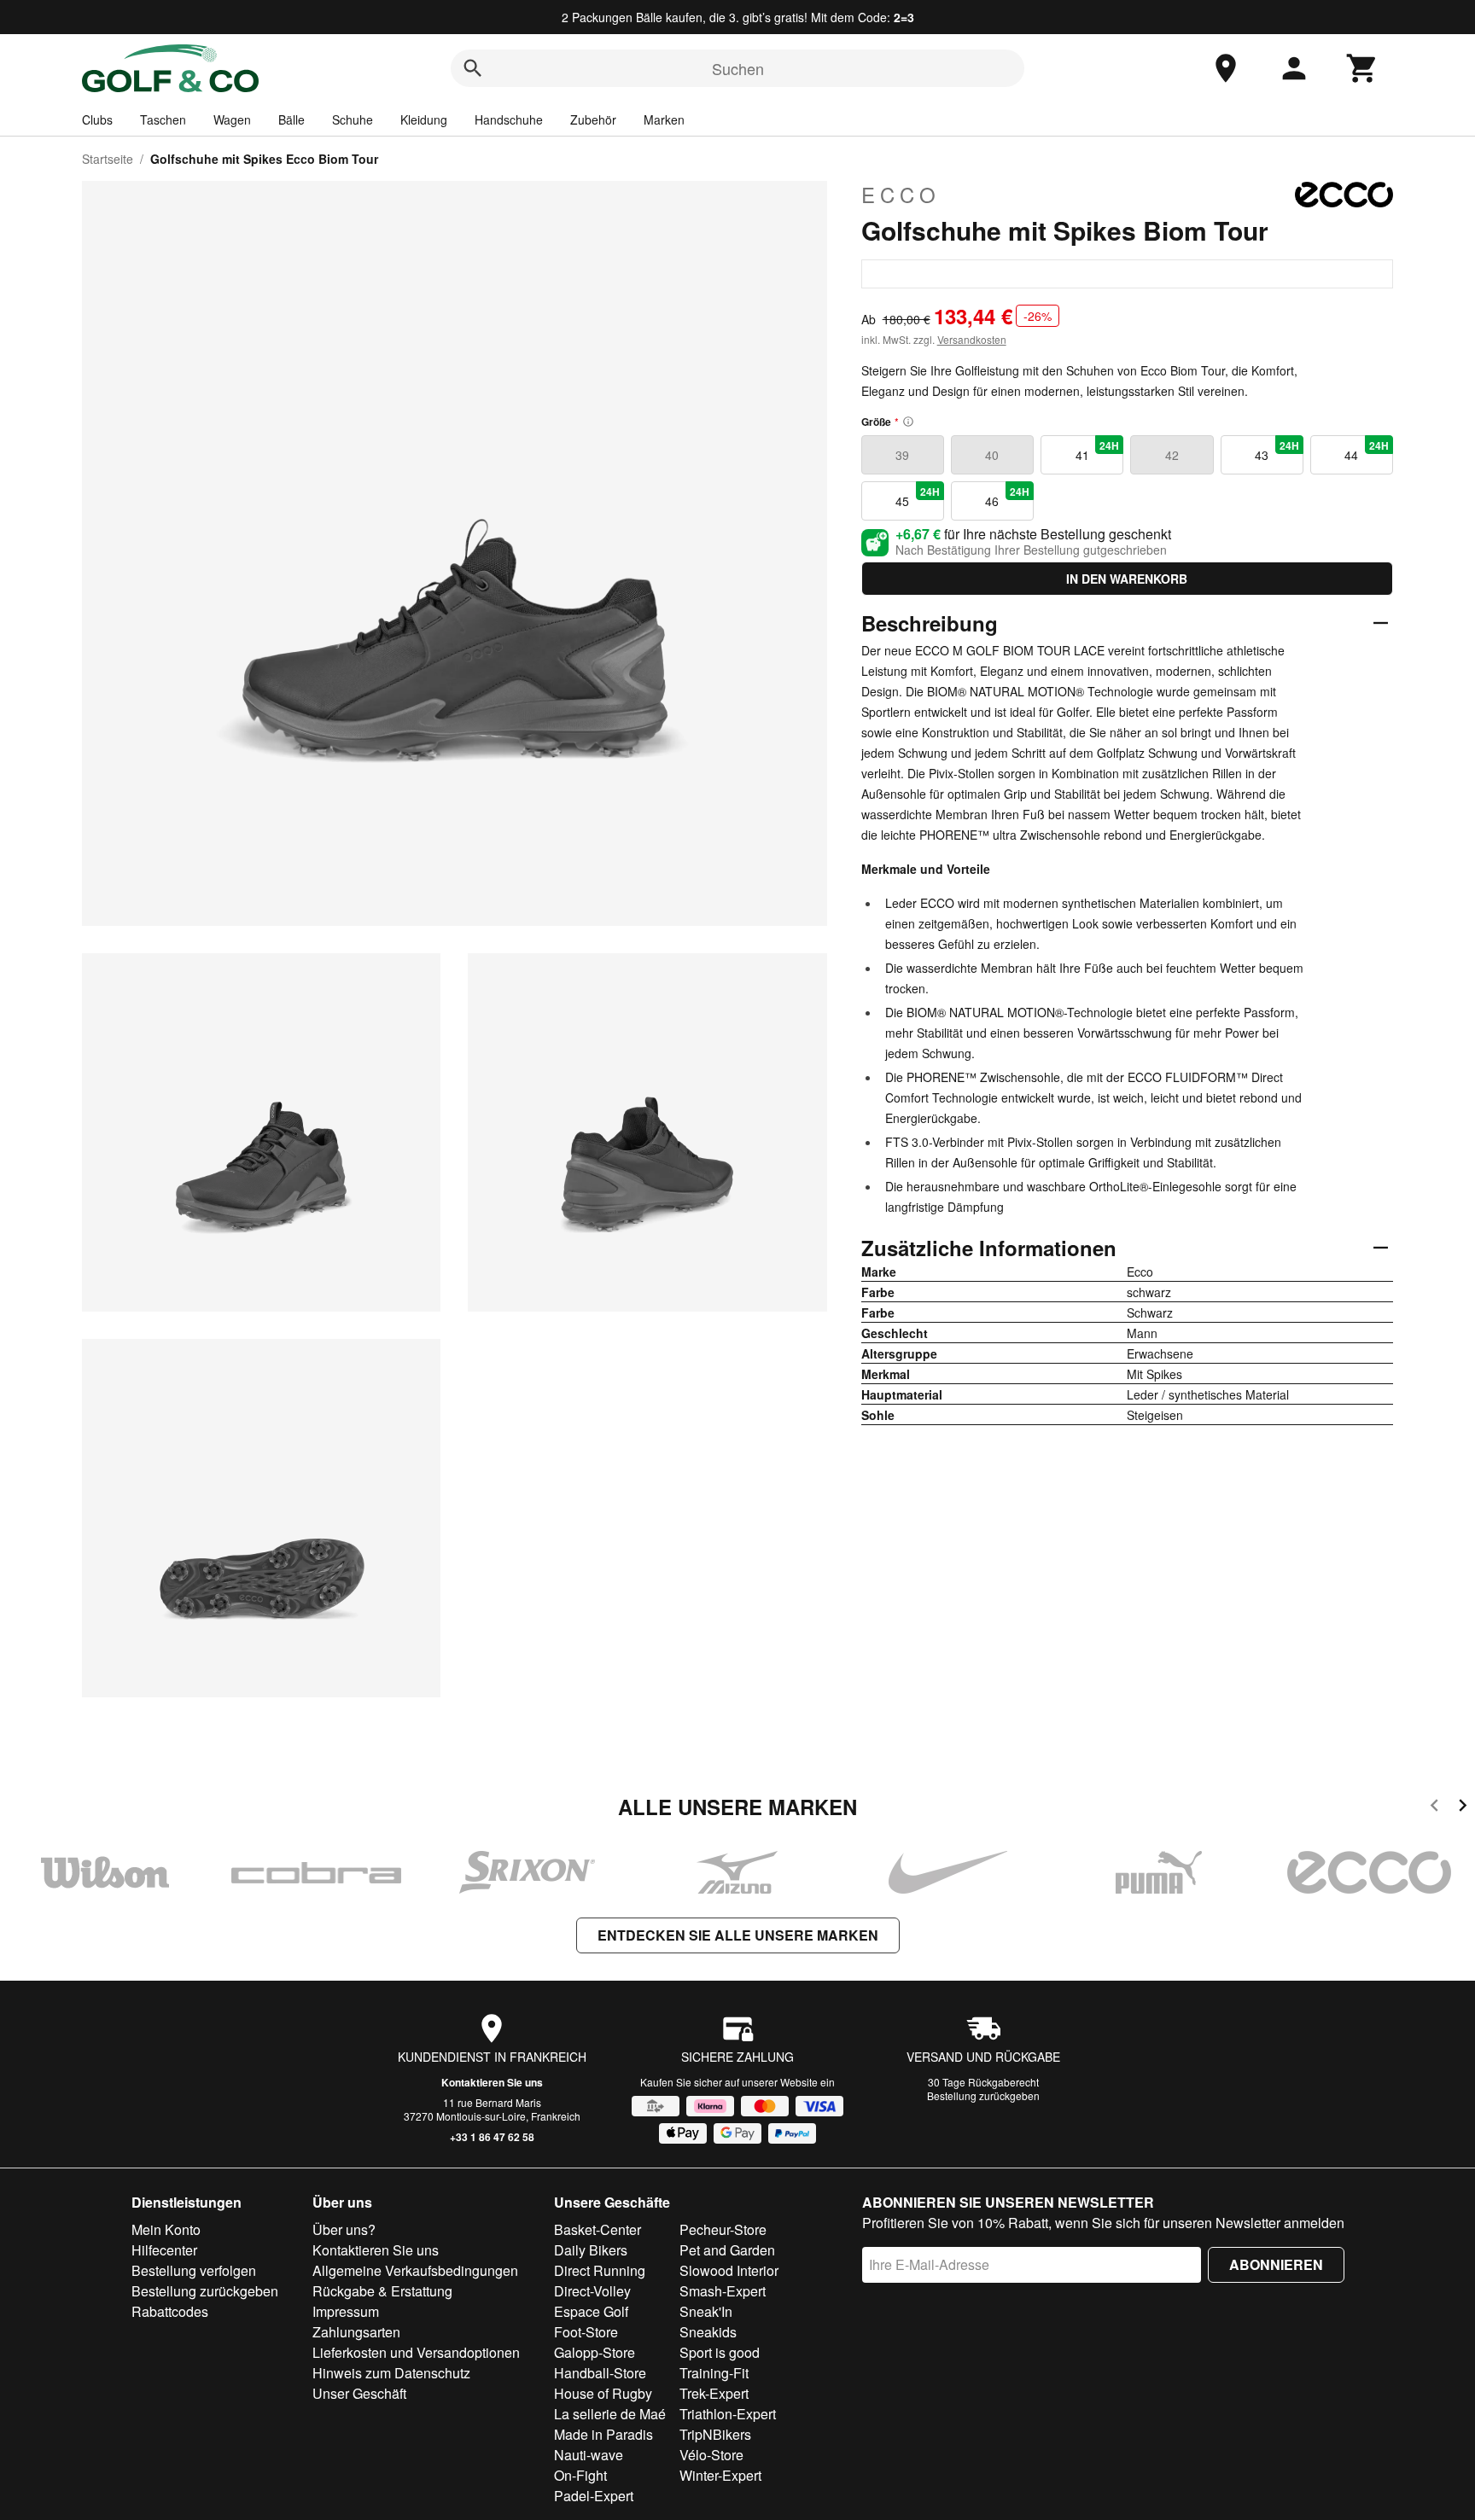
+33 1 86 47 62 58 (492, 2137)
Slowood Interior (729, 2270)
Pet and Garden (727, 2250)
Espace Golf (591, 2311)
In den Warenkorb (1127, 579)
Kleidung (424, 119)
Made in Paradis (603, 2434)
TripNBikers (715, 2434)
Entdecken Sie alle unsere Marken (738, 1935)
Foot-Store (586, 2332)
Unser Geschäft (359, 2393)
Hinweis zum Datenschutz (391, 2373)
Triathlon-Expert (728, 2414)
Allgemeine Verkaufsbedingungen (415, 2270)
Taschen (163, 119)
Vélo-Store (711, 2455)
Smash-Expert (723, 2291)
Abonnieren (1276, 2264)
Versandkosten (972, 339)
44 (1367, 451)
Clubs (97, 119)
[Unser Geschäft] (1226, 68)
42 (1172, 455)
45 (918, 497)
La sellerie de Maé (610, 2414)
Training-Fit (714, 2373)
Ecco (901, 195)
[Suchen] (473, 68)
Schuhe (353, 119)
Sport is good (720, 2352)
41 (1098, 451)
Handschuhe (509, 119)
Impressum (346, 2311)
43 (1277, 451)
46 (1007, 497)
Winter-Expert (720, 2475)
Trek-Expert (714, 2393)
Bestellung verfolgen (194, 2270)
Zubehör (593, 119)
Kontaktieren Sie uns (492, 2082)
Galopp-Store (595, 2352)
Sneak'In (706, 2311)
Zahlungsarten (356, 2332)
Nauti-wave (589, 2455)
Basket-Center (598, 2229)
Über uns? (344, 2229)
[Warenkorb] (1362, 68)
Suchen (738, 68)
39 (902, 455)
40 (992, 455)
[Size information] (908, 422)
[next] (1463, 1808)
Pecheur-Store (723, 2229)
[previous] (1434, 1808)
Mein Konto (166, 2229)
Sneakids (708, 2332)
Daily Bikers (591, 2250)
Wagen (232, 119)
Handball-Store (600, 2373)
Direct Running (600, 2270)
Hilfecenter (164, 2250)
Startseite (108, 159)
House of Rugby (603, 2393)
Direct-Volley (592, 2291)
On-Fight (580, 2475)
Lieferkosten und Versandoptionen (416, 2352)
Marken (664, 119)
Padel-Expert (594, 2496)
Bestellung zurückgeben (983, 2095)
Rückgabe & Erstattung (382, 2291)
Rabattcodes (170, 2311)
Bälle (292, 119)
